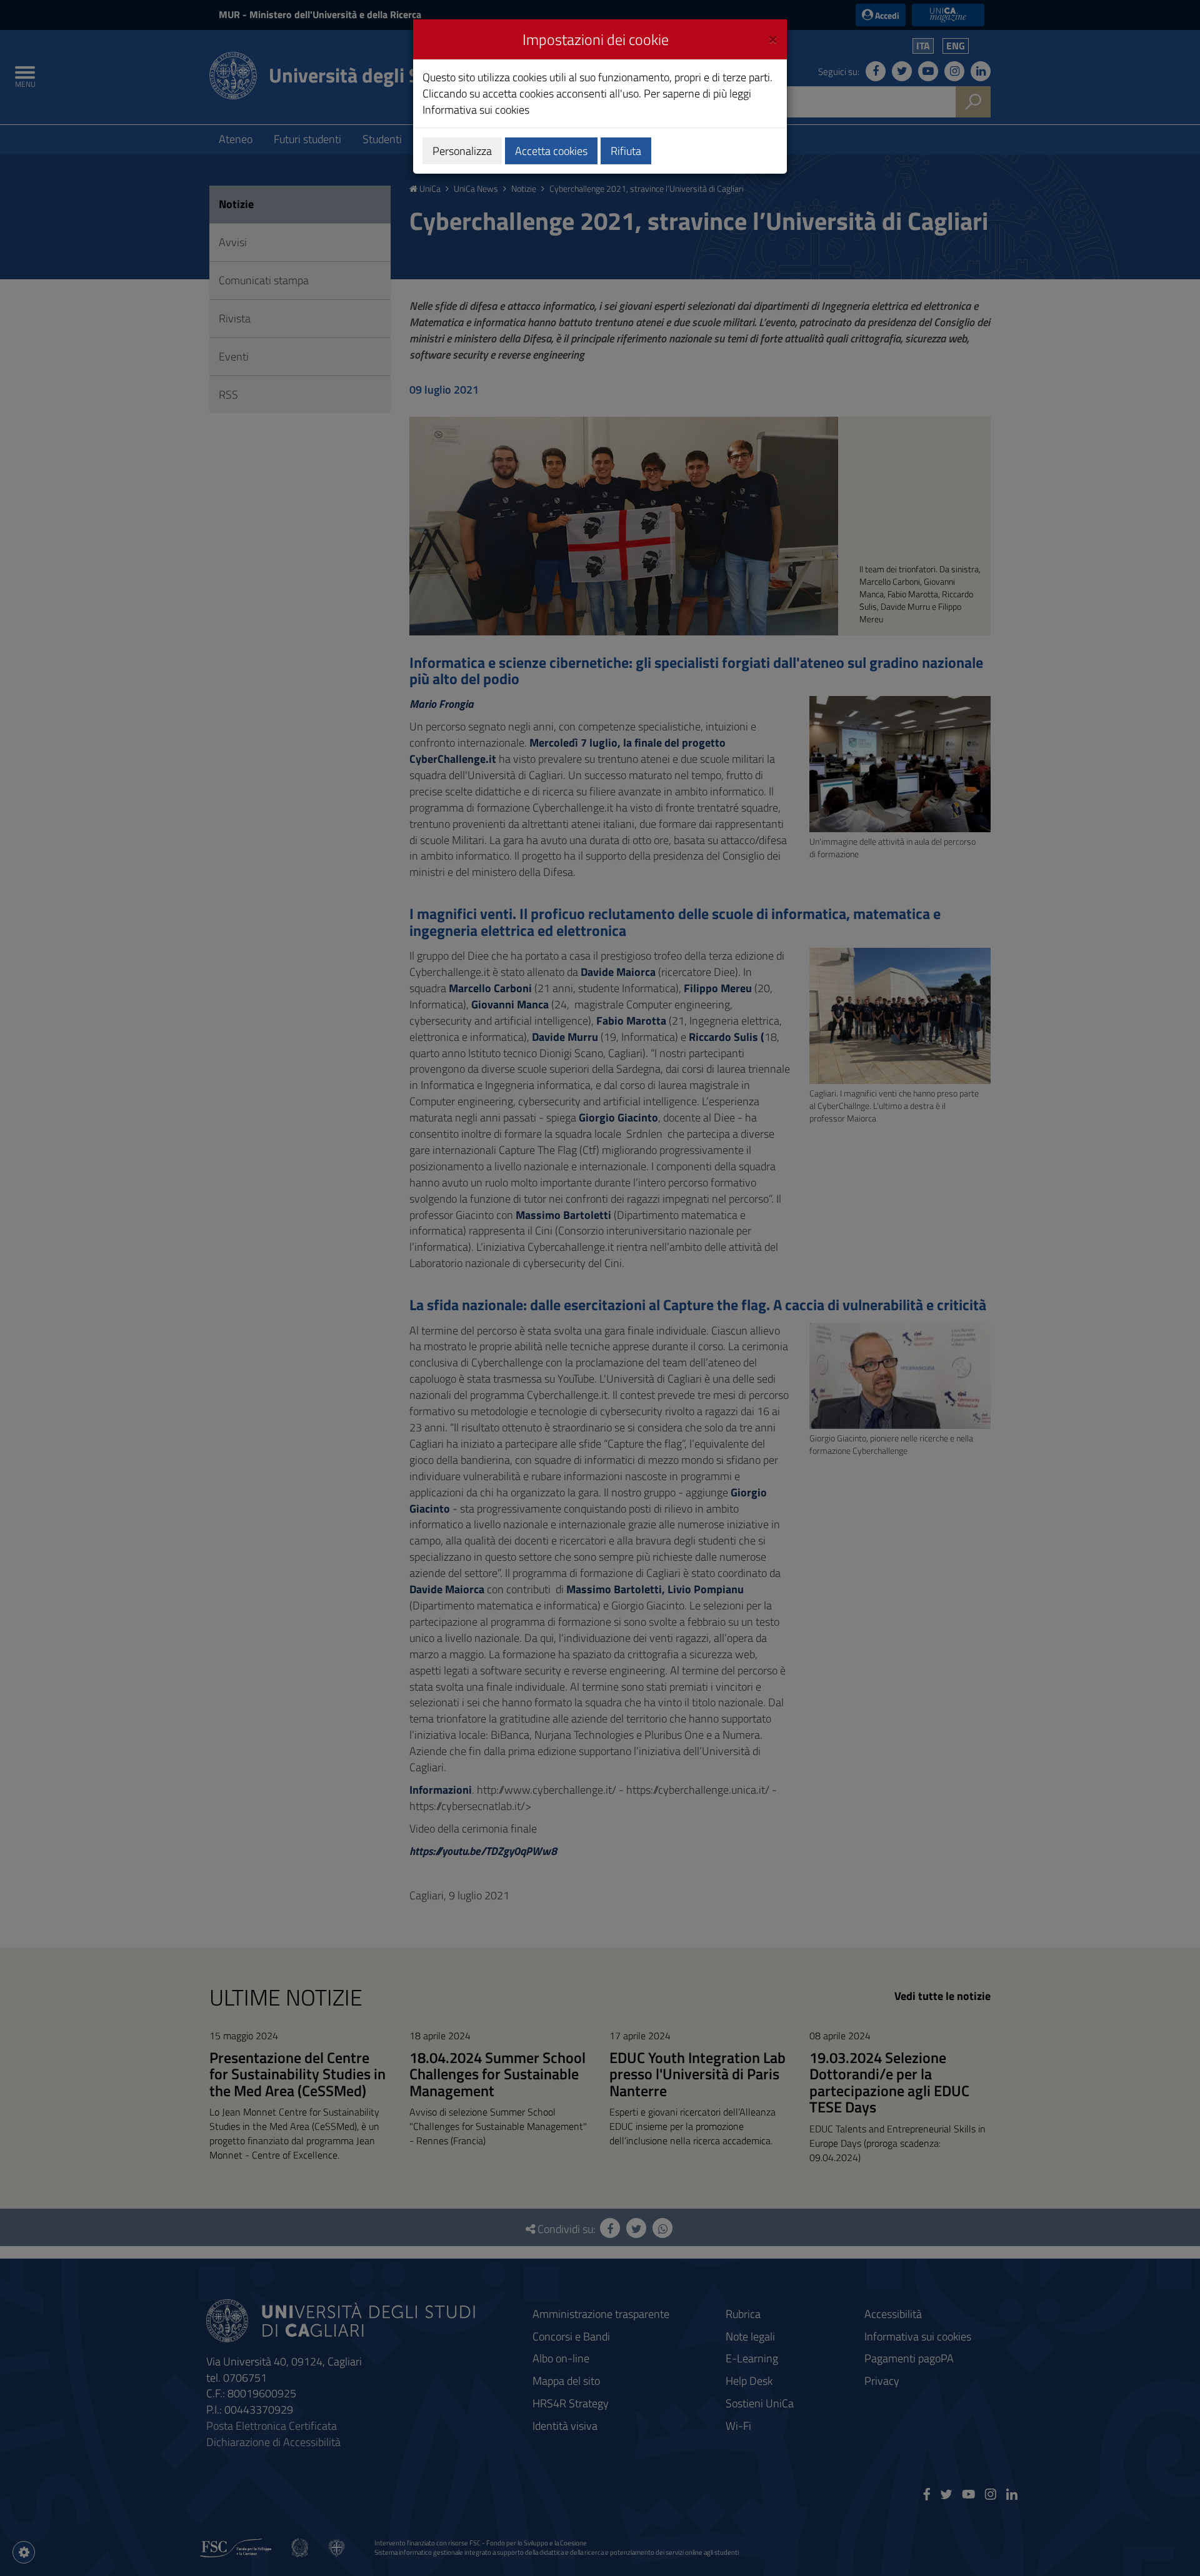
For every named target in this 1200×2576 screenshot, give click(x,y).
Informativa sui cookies (476, 110)
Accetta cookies (551, 151)
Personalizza (462, 151)
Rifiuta (626, 151)
